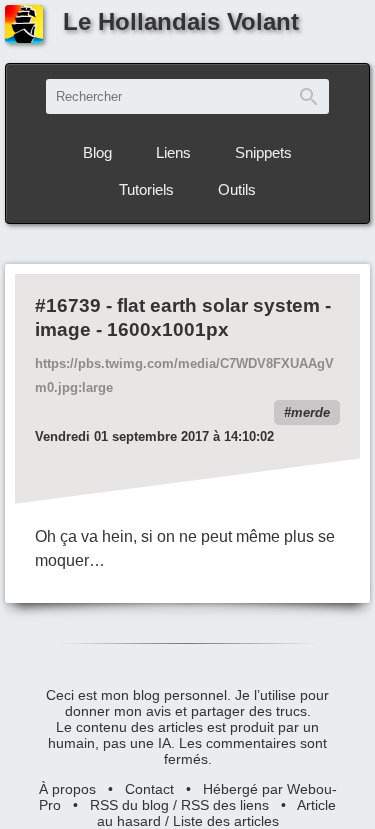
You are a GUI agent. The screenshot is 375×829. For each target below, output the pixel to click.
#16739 (68, 305)
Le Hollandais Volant (181, 21)
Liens (173, 152)
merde (310, 412)
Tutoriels (146, 189)
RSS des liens (225, 805)
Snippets (263, 152)
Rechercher (309, 96)
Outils (237, 189)
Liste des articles (226, 821)
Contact (149, 789)
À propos (67, 789)
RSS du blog (129, 805)
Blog (97, 152)
